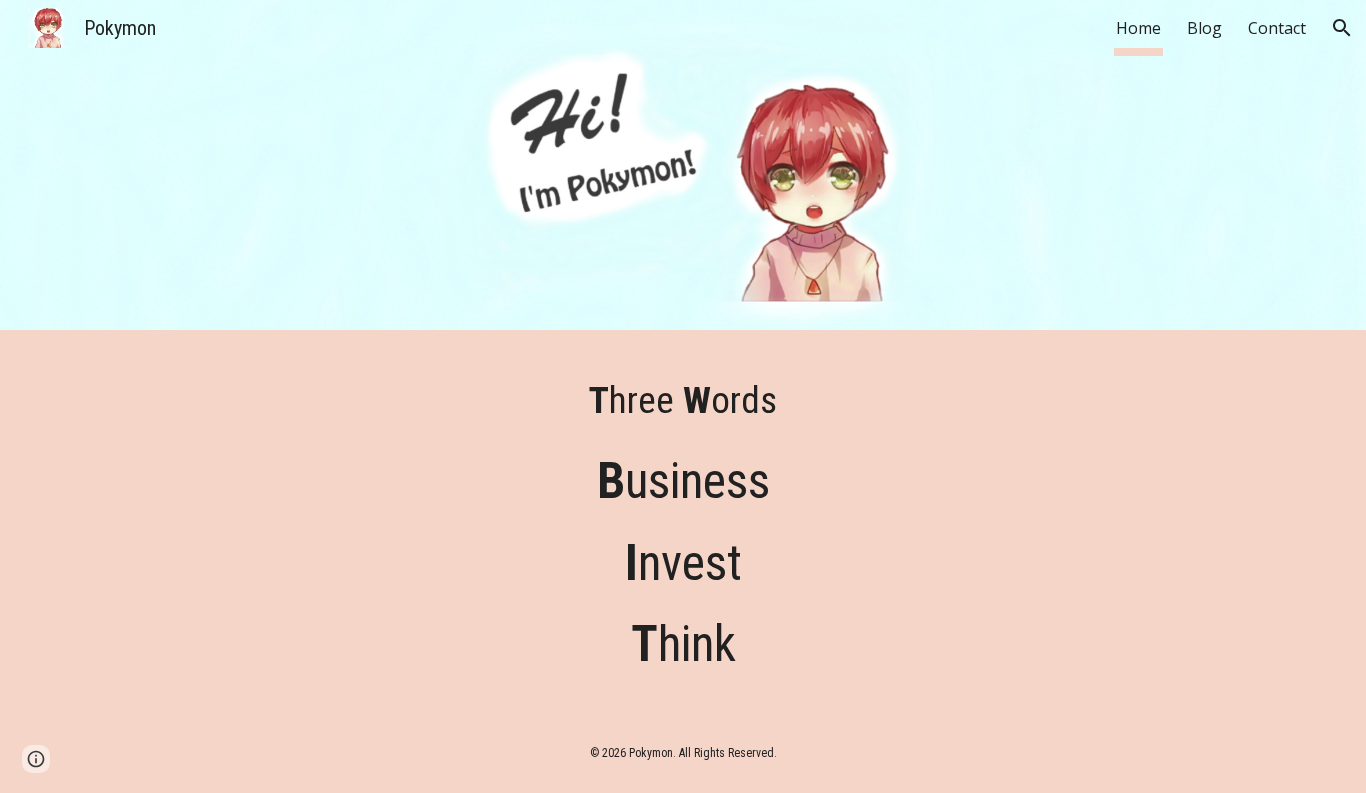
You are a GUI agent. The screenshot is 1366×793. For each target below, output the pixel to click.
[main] (683, 400)
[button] (1342, 28)
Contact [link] (1277, 28)
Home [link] (1138, 28)
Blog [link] (1204, 28)
